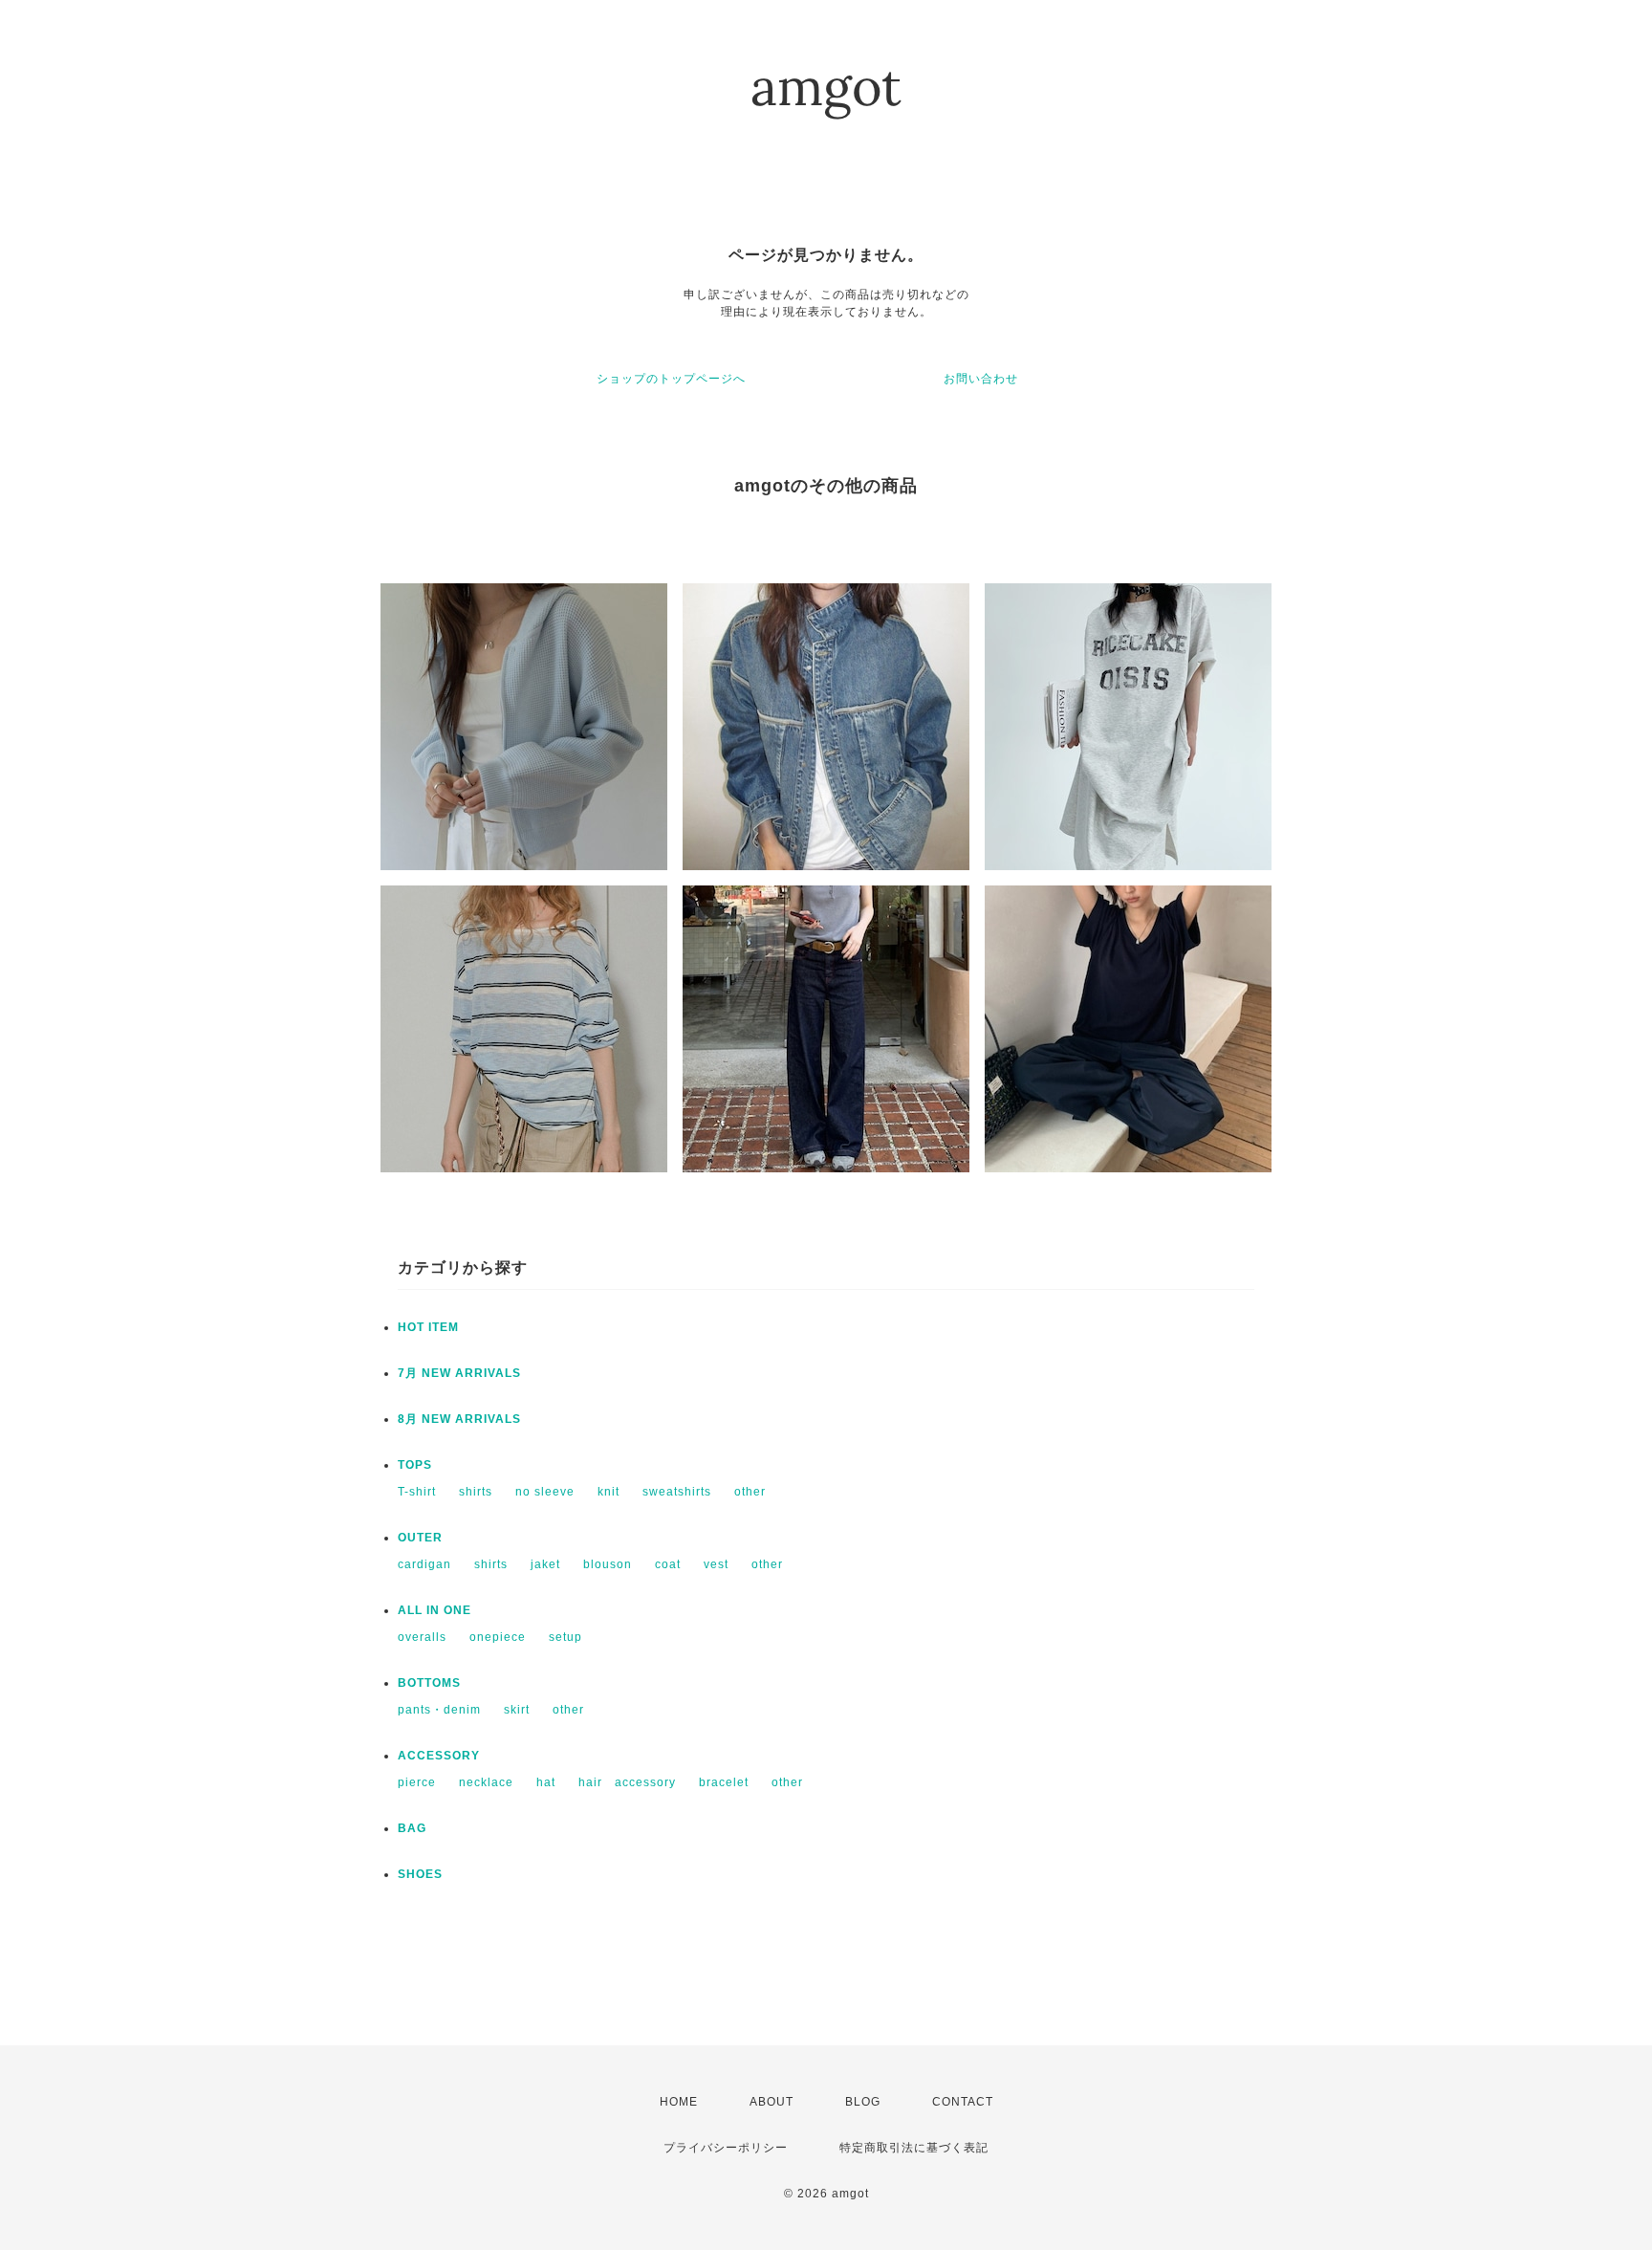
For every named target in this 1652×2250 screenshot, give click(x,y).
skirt (517, 1710)
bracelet (724, 1782)
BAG (412, 1828)
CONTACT (963, 2102)
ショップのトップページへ (671, 379)
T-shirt (417, 1492)
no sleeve (545, 1492)
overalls (422, 1637)
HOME (679, 2102)
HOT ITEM (428, 1327)
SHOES (420, 1874)
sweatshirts (677, 1492)
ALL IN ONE (435, 1610)
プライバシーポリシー (726, 2148)
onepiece (498, 1637)
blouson (608, 1564)
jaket (545, 1564)
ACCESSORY (439, 1756)
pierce (417, 1782)
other (750, 1492)
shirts (476, 1492)
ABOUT (772, 2102)
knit (609, 1492)
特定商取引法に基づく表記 (914, 2148)
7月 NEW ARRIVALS (459, 1373)
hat (546, 1782)
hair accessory (627, 1782)
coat (668, 1564)
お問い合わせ (981, 379)
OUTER (420, 1538)
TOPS (415, 1465)
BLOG (863, 2102)
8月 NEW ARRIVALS (459, 1419)
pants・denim (439, 1710)
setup (565, 1637)
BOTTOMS (429, 1683)
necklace (486, 1782)
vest (716, 1564)
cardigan (424, 1564)
